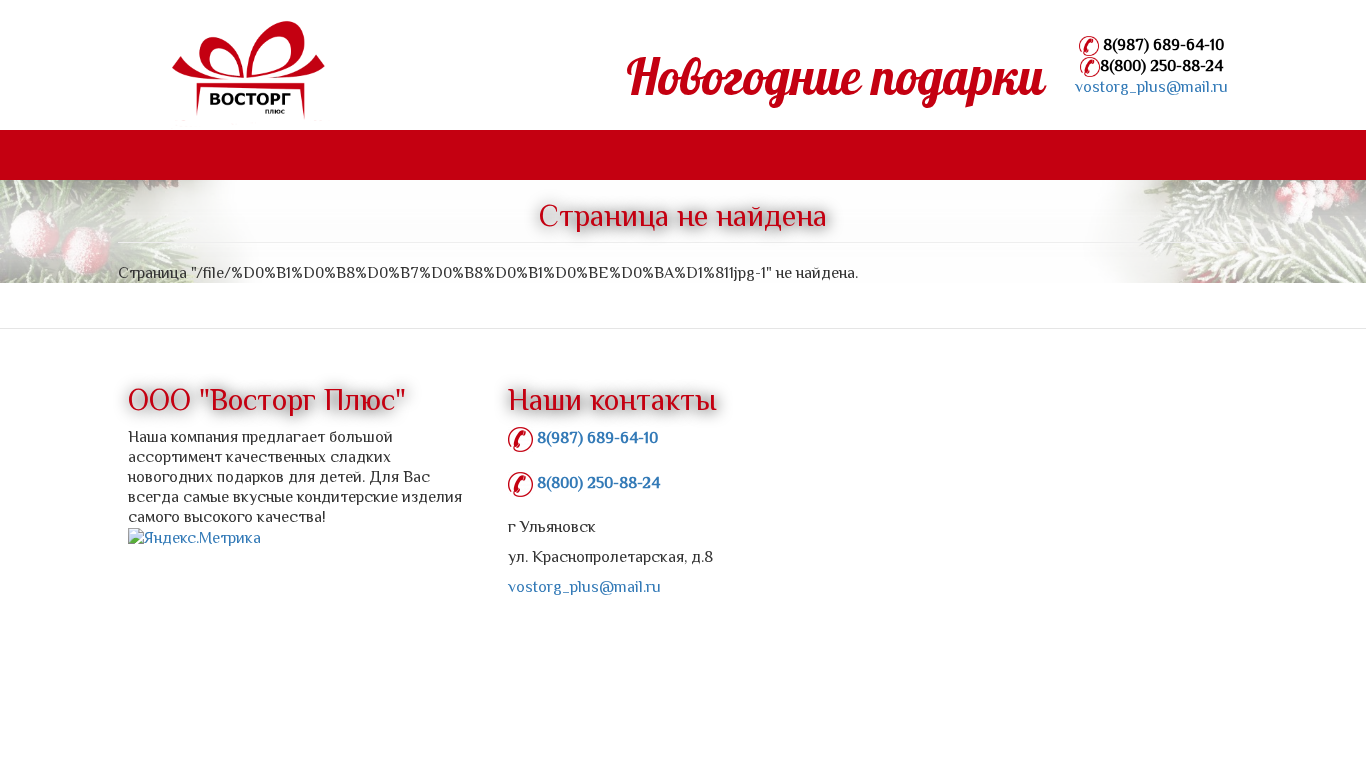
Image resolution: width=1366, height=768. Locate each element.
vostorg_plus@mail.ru (1151, 87)
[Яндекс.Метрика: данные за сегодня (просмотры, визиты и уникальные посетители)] (194, 538)
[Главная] (230, 74)
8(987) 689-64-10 (1161, 45)
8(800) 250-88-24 (1161, 66)
